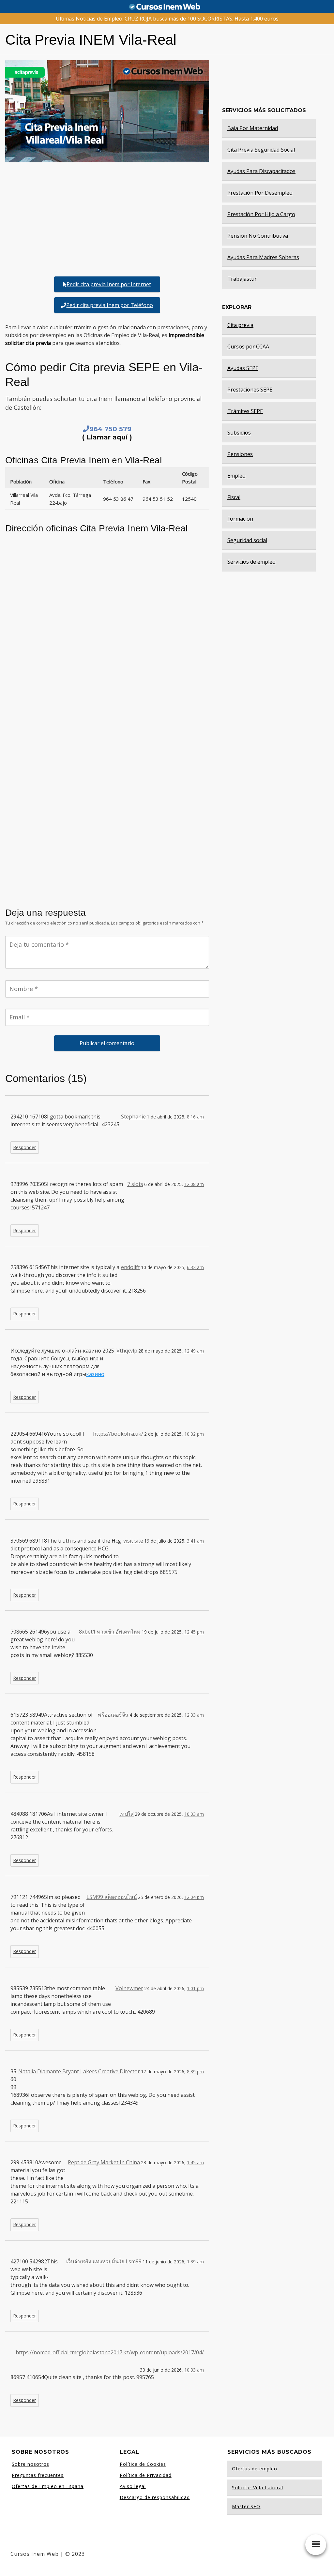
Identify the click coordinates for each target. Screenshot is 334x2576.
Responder (25, 1147)
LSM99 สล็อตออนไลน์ (112, 1897)
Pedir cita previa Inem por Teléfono (110, 305)
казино (95, 1374)
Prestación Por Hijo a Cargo (261, 214)
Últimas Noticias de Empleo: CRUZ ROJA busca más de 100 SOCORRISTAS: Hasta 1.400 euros (167, 19)
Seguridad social (247, 540)
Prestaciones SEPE (250, 390)
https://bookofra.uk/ (118, 1434)
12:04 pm (194, 1897)
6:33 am (195, 1267)
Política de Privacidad (146, 2475)
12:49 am (194, 1351)
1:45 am (195, 2162)
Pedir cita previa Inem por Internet (109, 284)
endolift (130, 1267)
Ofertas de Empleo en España (48, 2486)
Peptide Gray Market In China (104, 2162)
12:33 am (194, 1715)
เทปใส (127, 1814)
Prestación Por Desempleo (260, 193)
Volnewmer (129, 1988)
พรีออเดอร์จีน (113, 1715)
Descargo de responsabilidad (155, 2497)
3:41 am (195, 1541)
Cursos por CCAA (248, 347)
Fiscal (234, 497)
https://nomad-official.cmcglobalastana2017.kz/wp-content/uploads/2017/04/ (110, 2352)
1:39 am (195, 2262)
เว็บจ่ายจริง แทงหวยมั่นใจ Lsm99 (104, 2261)
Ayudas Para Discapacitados (261, 171)
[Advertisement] (107, 218)
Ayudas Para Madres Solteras (263, 257)
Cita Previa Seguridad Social (261, 150)
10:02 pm (194, 1434)
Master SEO (246, 2506)
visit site (133, 1541)
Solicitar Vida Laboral (258, 2487)
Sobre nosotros (30, 2464)
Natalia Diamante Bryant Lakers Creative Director (79, 2071)
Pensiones (240, 454)
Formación (240, 519)
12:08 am (194, 1184)
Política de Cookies (143, 2464)
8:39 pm (195, 2072)
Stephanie (133, 1117)
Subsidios (239, 433)
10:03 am (194, 1814)
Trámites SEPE (245, 411)
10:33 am (194, 2370)
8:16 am (195, 1117)
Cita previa (240, 325)
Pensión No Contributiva (258, 236)
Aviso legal (133, 2486)
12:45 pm (194, 1632)
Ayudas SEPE (243, 368)
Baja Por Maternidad (253, 128)
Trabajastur (242, 279)
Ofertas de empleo (255, 2469)
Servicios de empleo (251, 562)
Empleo (236, 476)
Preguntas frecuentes (38, 2475)
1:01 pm (195, 1988)
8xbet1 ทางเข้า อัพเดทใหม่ (110, 1632)
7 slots (135, 1184)
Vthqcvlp (127, 1351)
